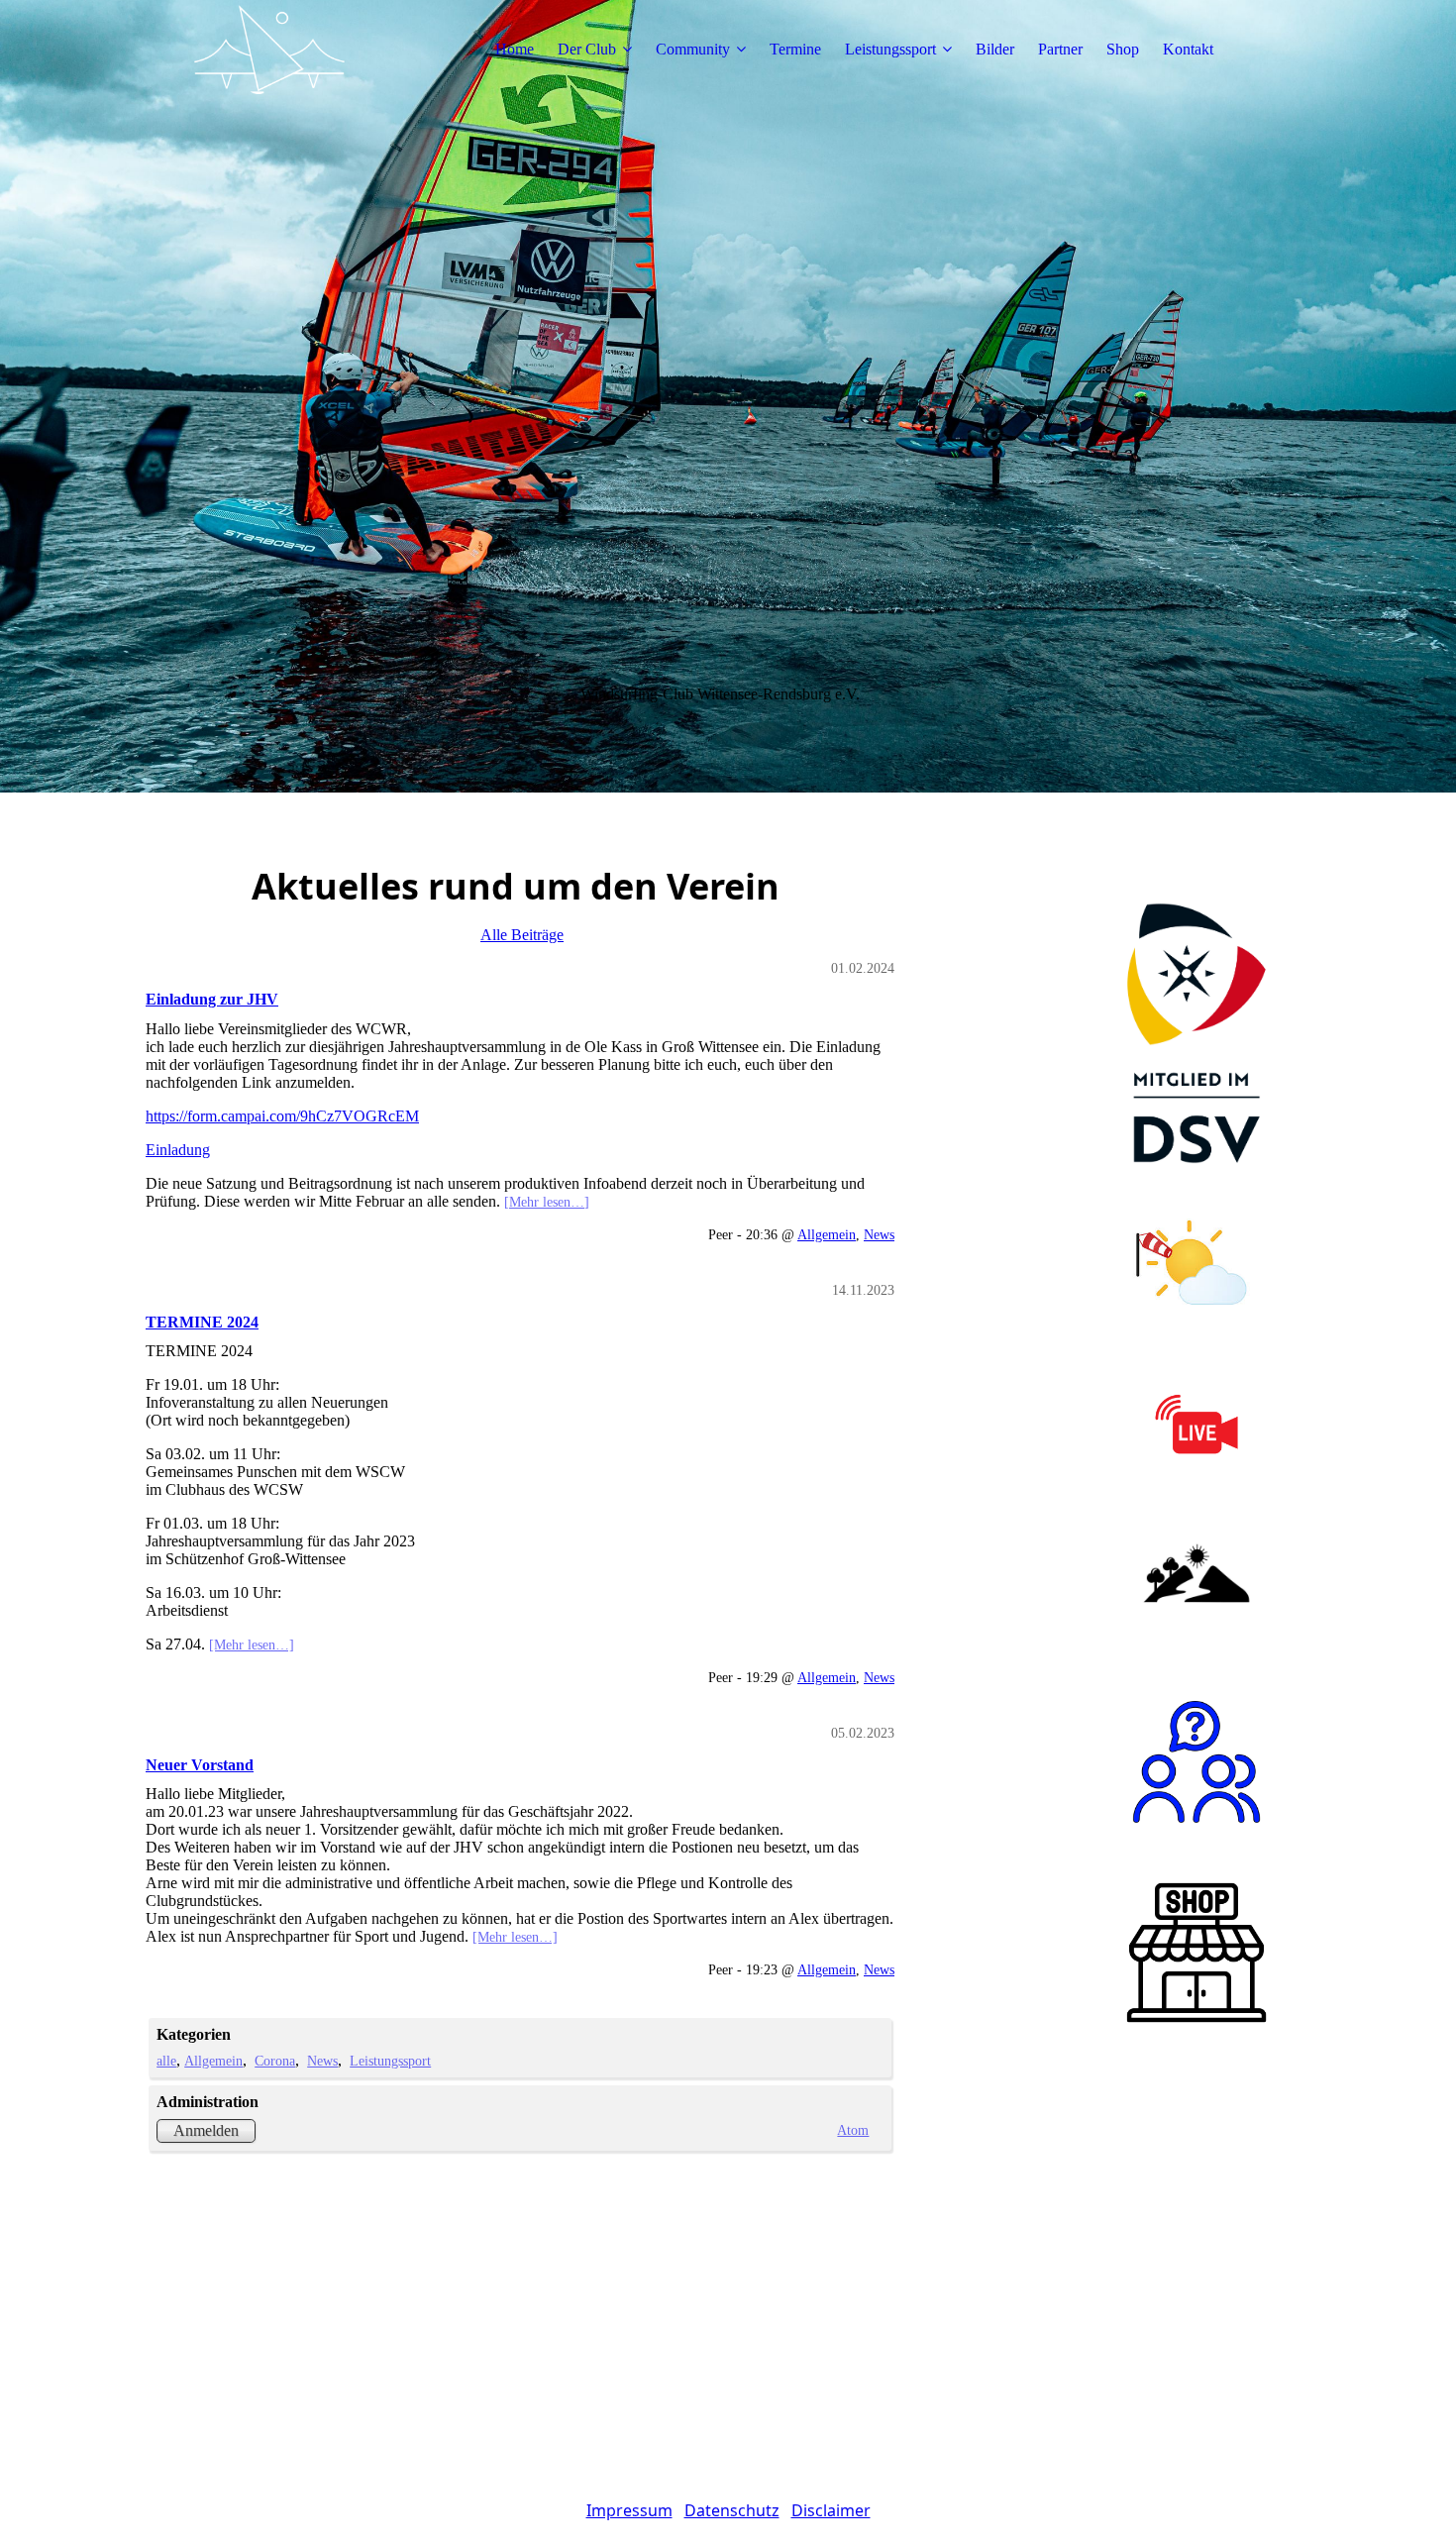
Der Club (587, 49)
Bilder (995, 49)
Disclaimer (831, 2510)
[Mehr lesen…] (547, 1202)
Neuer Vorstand (200, 1765)
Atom (853, 2130)
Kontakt (1188, 49)
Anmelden (206, 2130)
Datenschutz (732, 2510)
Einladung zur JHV (212, 999)
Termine (795, 49)
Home (515, 49)
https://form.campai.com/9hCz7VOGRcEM (282, 1116)
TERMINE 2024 (202, 1322)
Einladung (178, 1150)
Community (693, 49)
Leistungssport (890, 49)
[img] (269, 50)
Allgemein (827, 1234)
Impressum (629, 2510)
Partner (1060, 49)
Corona (275, 2061)
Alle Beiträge (522, 935)
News (879, 1234)
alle (166, 2061)
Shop (1123, 49)
